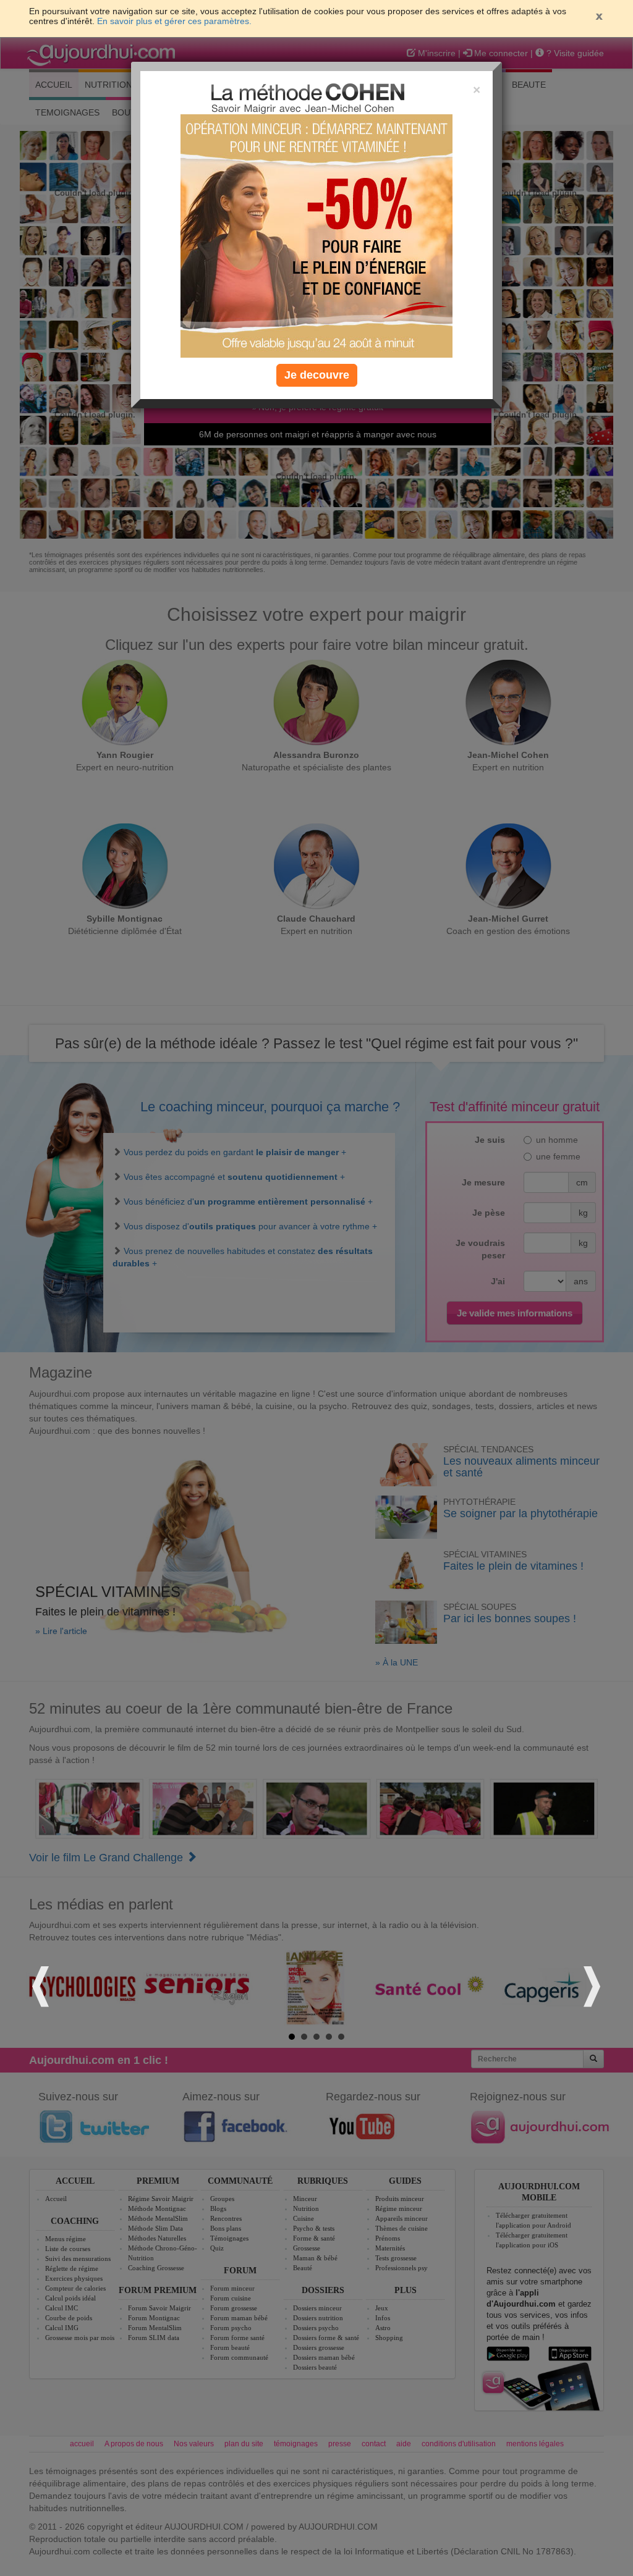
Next (590, 1985)
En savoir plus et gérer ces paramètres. (174, 21)
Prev (43, 1985)
